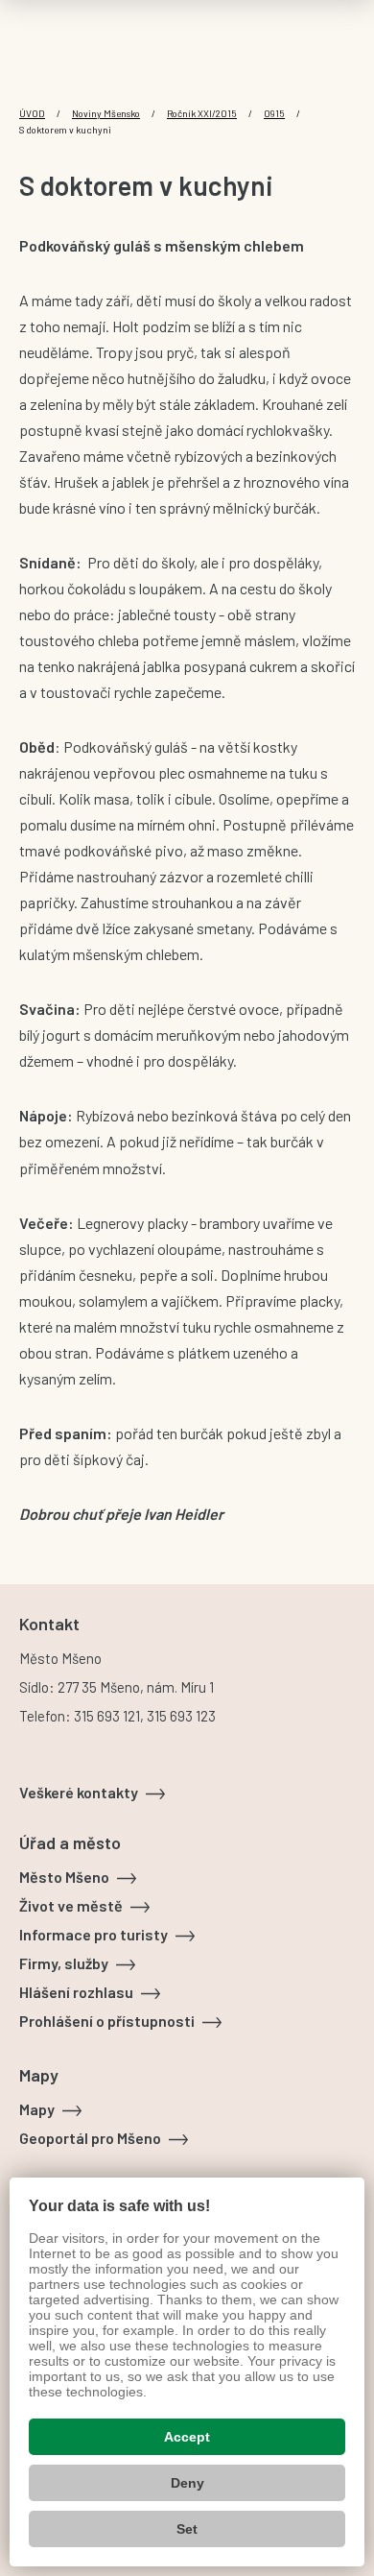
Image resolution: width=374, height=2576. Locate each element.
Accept (187, 2437)
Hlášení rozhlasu (76, 1992)
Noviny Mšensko (106, 113)
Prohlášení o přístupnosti (107, 2021)
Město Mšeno (64, 1877)
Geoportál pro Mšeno (90, 2138)
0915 (274, 113)
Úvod (32, 113)
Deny (187, 2483)
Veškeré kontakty (79, 1792)
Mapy (37, 2109)
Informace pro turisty (93, 1934)
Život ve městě (71, 1905)
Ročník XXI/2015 (202, 113)
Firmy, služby (64, 1963)
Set (187, 2529)
